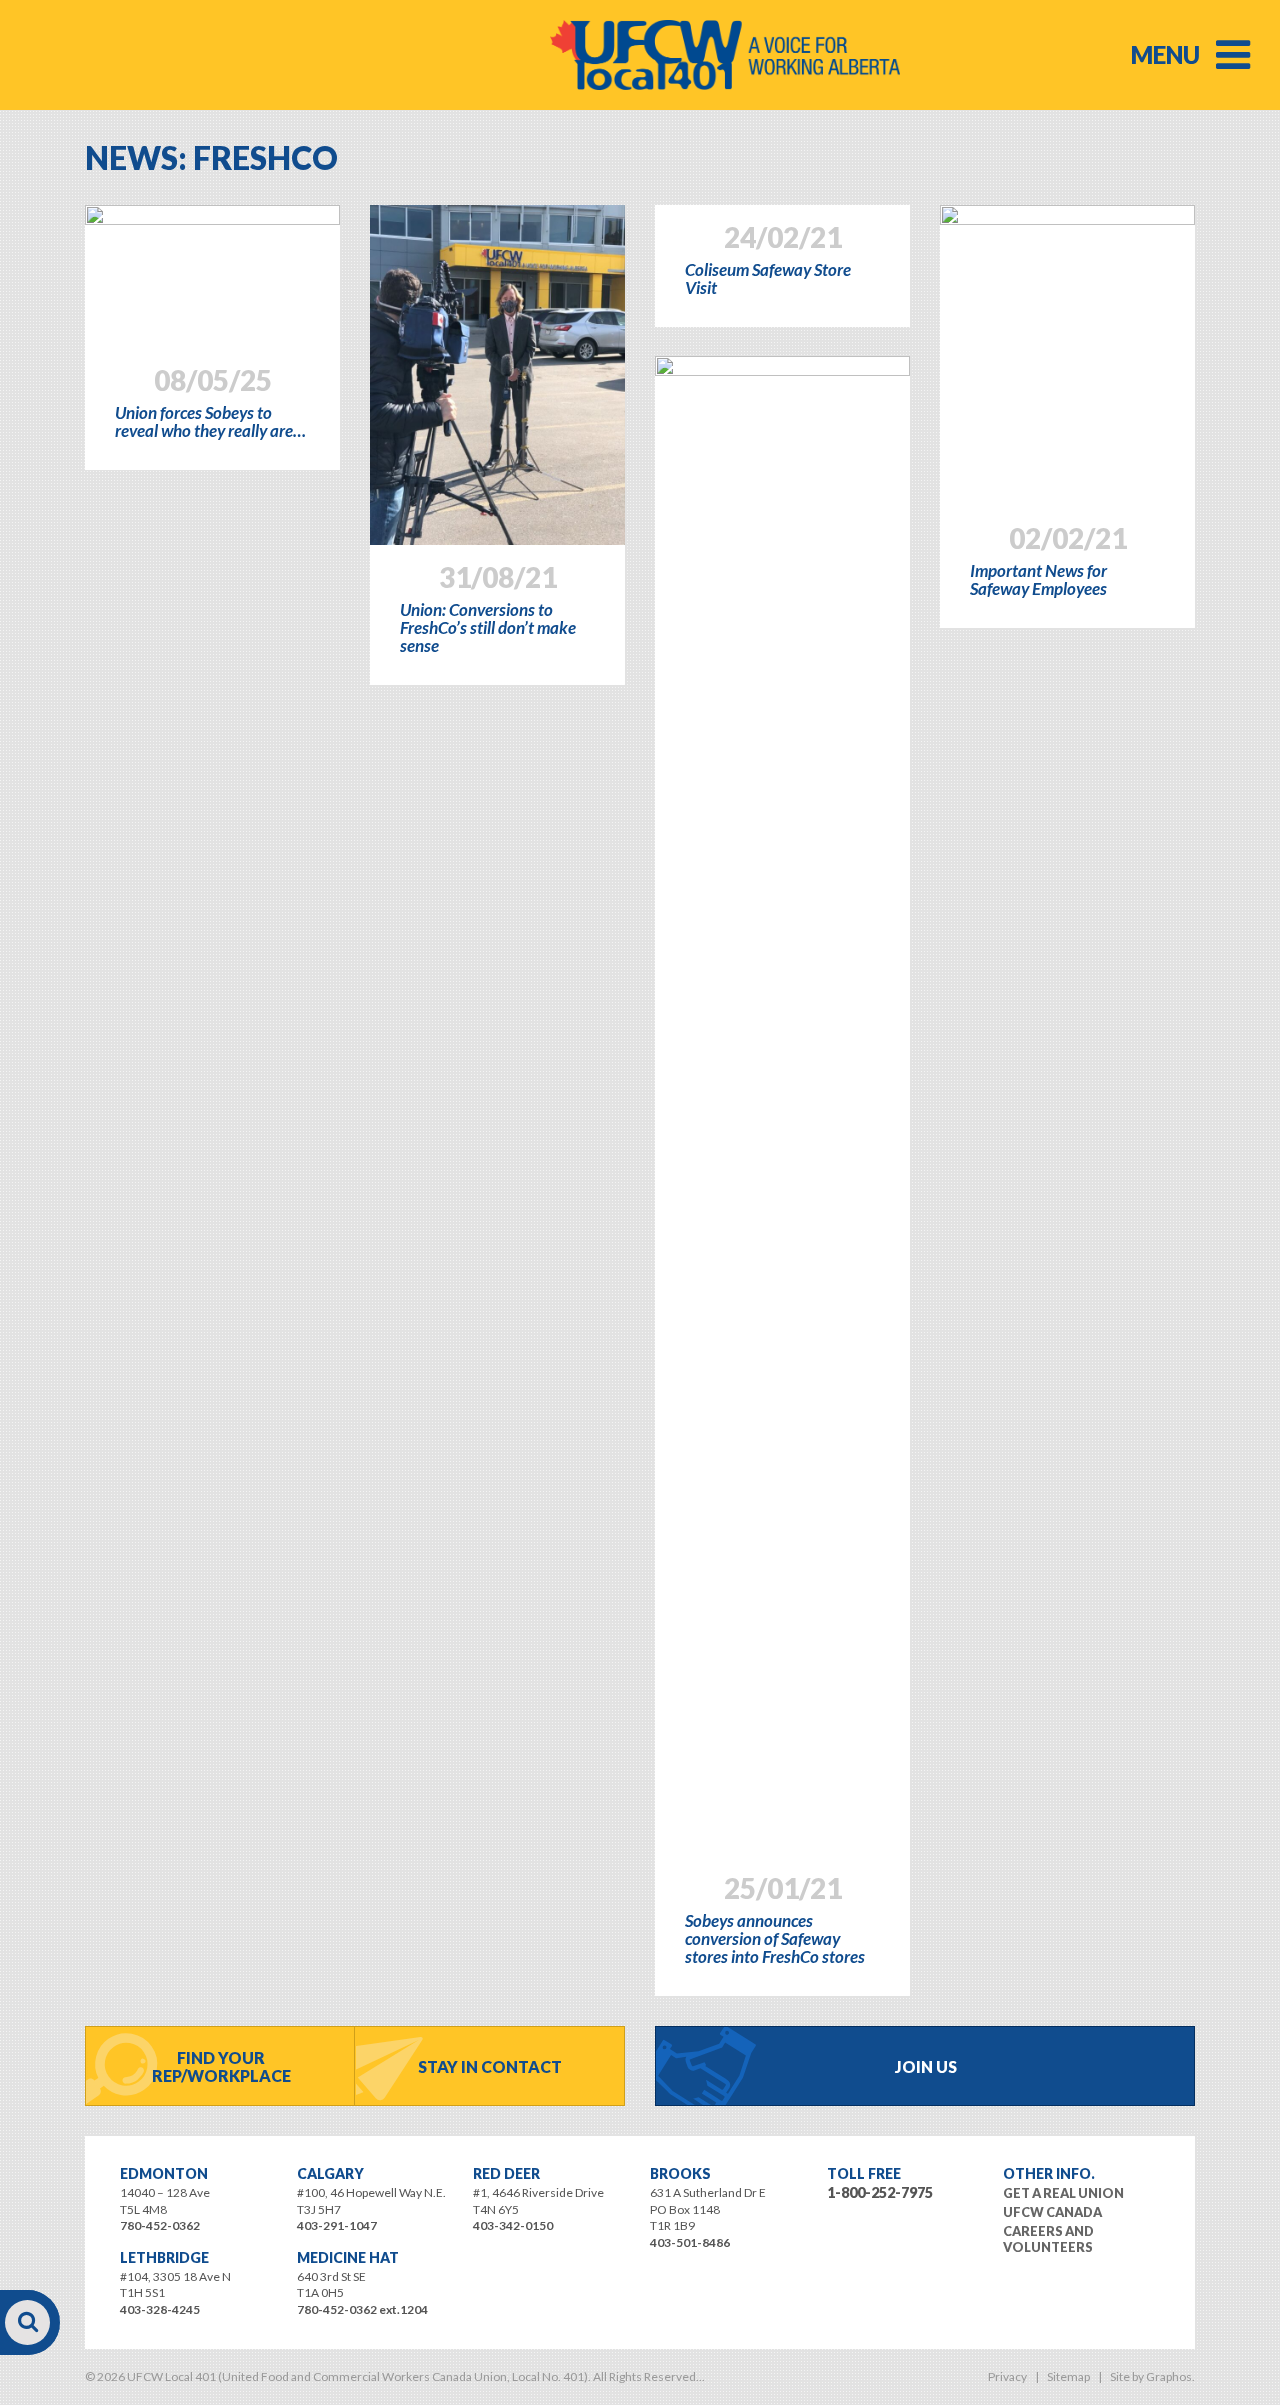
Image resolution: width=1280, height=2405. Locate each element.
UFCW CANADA (1052, 2212)
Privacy (1007, 2376)
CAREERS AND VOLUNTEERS (1048, 2239)
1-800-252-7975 (880, 2192)
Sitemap (1068, 2376)
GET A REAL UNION (1063, 2193)
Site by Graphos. (1152, 2376)
